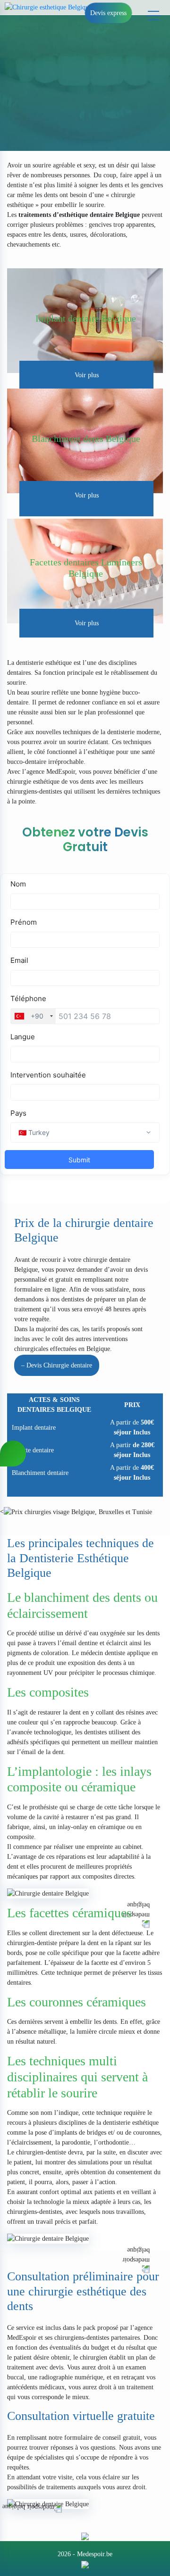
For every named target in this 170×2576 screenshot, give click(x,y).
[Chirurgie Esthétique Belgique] (85, 2564)
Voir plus (87, 375)
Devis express (108, 13)
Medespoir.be (95, 2554)
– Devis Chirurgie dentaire (57, 1365)
